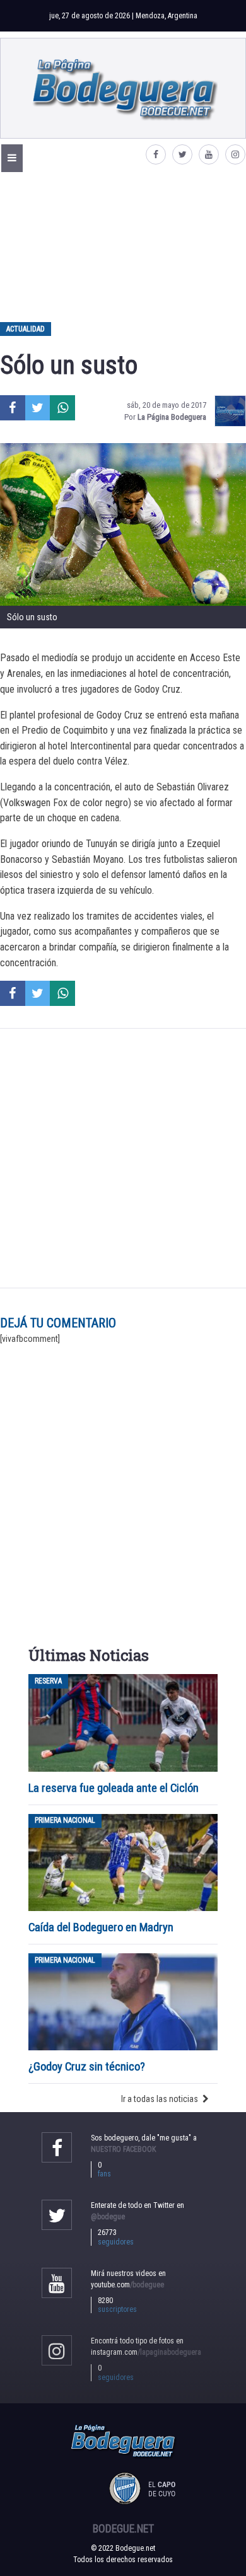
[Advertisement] (123, 246)
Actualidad (26, 329)
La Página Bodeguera (172, 417)
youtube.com (127, 2285)
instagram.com (146, 2352)
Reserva (48, 1681)
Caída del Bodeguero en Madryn (101, 1927)
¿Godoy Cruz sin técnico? (88, 2066)
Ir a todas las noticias (160, 2099)
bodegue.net (123, 2529)
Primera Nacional (65, 1821)
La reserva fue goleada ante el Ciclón (114, 1788)
